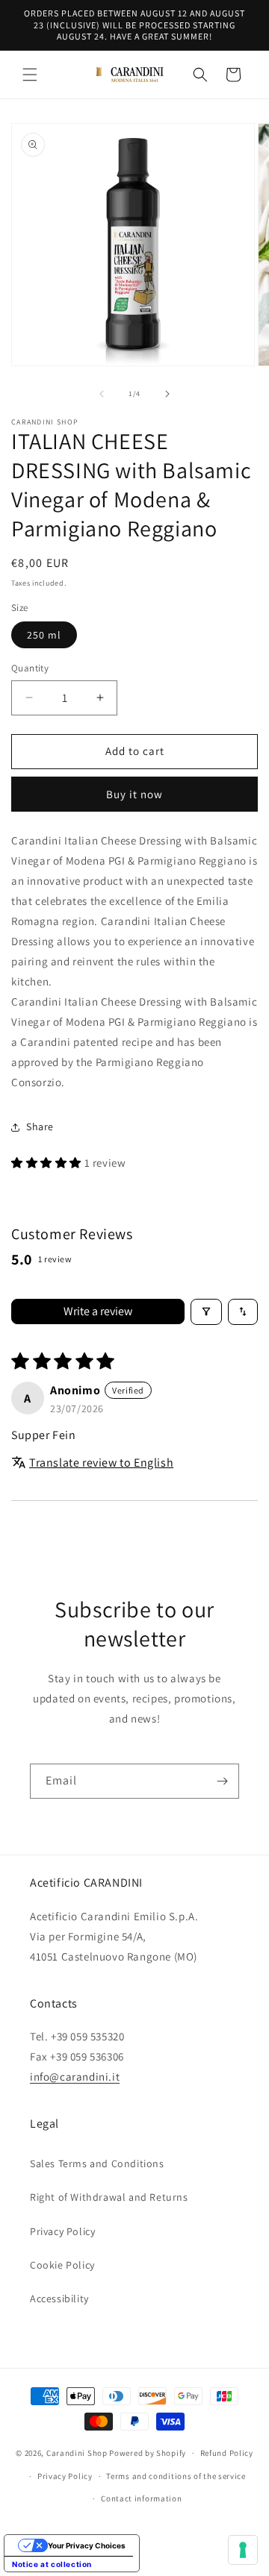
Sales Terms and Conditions (97, 2163)
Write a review (98, 1311)
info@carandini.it (75, 2077)
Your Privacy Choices (87, 2545)
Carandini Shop (77, 2453)
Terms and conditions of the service (176, 2476)
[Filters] (206, 1312)
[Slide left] (102, 394)
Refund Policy (227, 2453)
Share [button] (40, 1126)
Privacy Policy (62, 2231)
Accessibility (59, 2298)
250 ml (44, 635)
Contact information (141, 2498)
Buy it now (134, 794)
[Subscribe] (222, 1781)
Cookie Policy (62, 2265)
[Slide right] (167, 394)
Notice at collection (52, 2564)
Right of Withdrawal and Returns (109, 2197)
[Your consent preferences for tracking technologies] (243, 2550)
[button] (30, 75)
